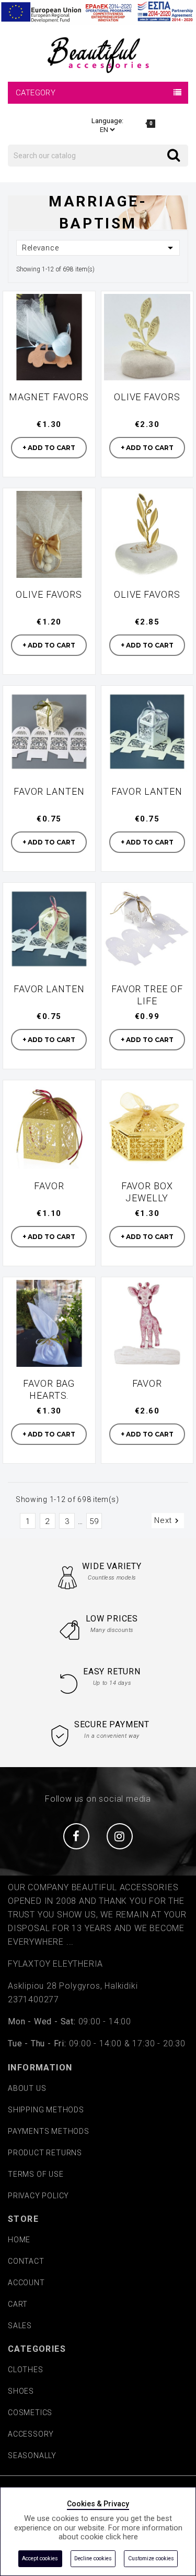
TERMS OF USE (36, 2174)
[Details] (81, 329)
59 (94, 1521)
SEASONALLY (32, 2456)
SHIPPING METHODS (46, 2110)
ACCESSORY (31, 2434)
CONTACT (26, 2261)
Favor (49, 1186)
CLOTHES (26, 2370)
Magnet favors (49, 397)
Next (168, 1521)
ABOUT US (27, 2088)
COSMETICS (30, 2413)
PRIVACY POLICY (38, 2196)
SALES (20, 2326)
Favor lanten (49, 791)
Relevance (99, 248)
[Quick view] (81, 305)
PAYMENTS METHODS (49, 2131)
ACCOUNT (26, 2283)
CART (18, 2304)
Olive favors (49, 594)
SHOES (21, 2391)
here (130, 2537)
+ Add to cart (49, 448)
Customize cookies (151, 2558)
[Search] (167, 147)
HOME (19, 2240)
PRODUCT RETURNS (45, 2153)
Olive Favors (147, 397)
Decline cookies (93, 2558)
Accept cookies (40, 2558)
